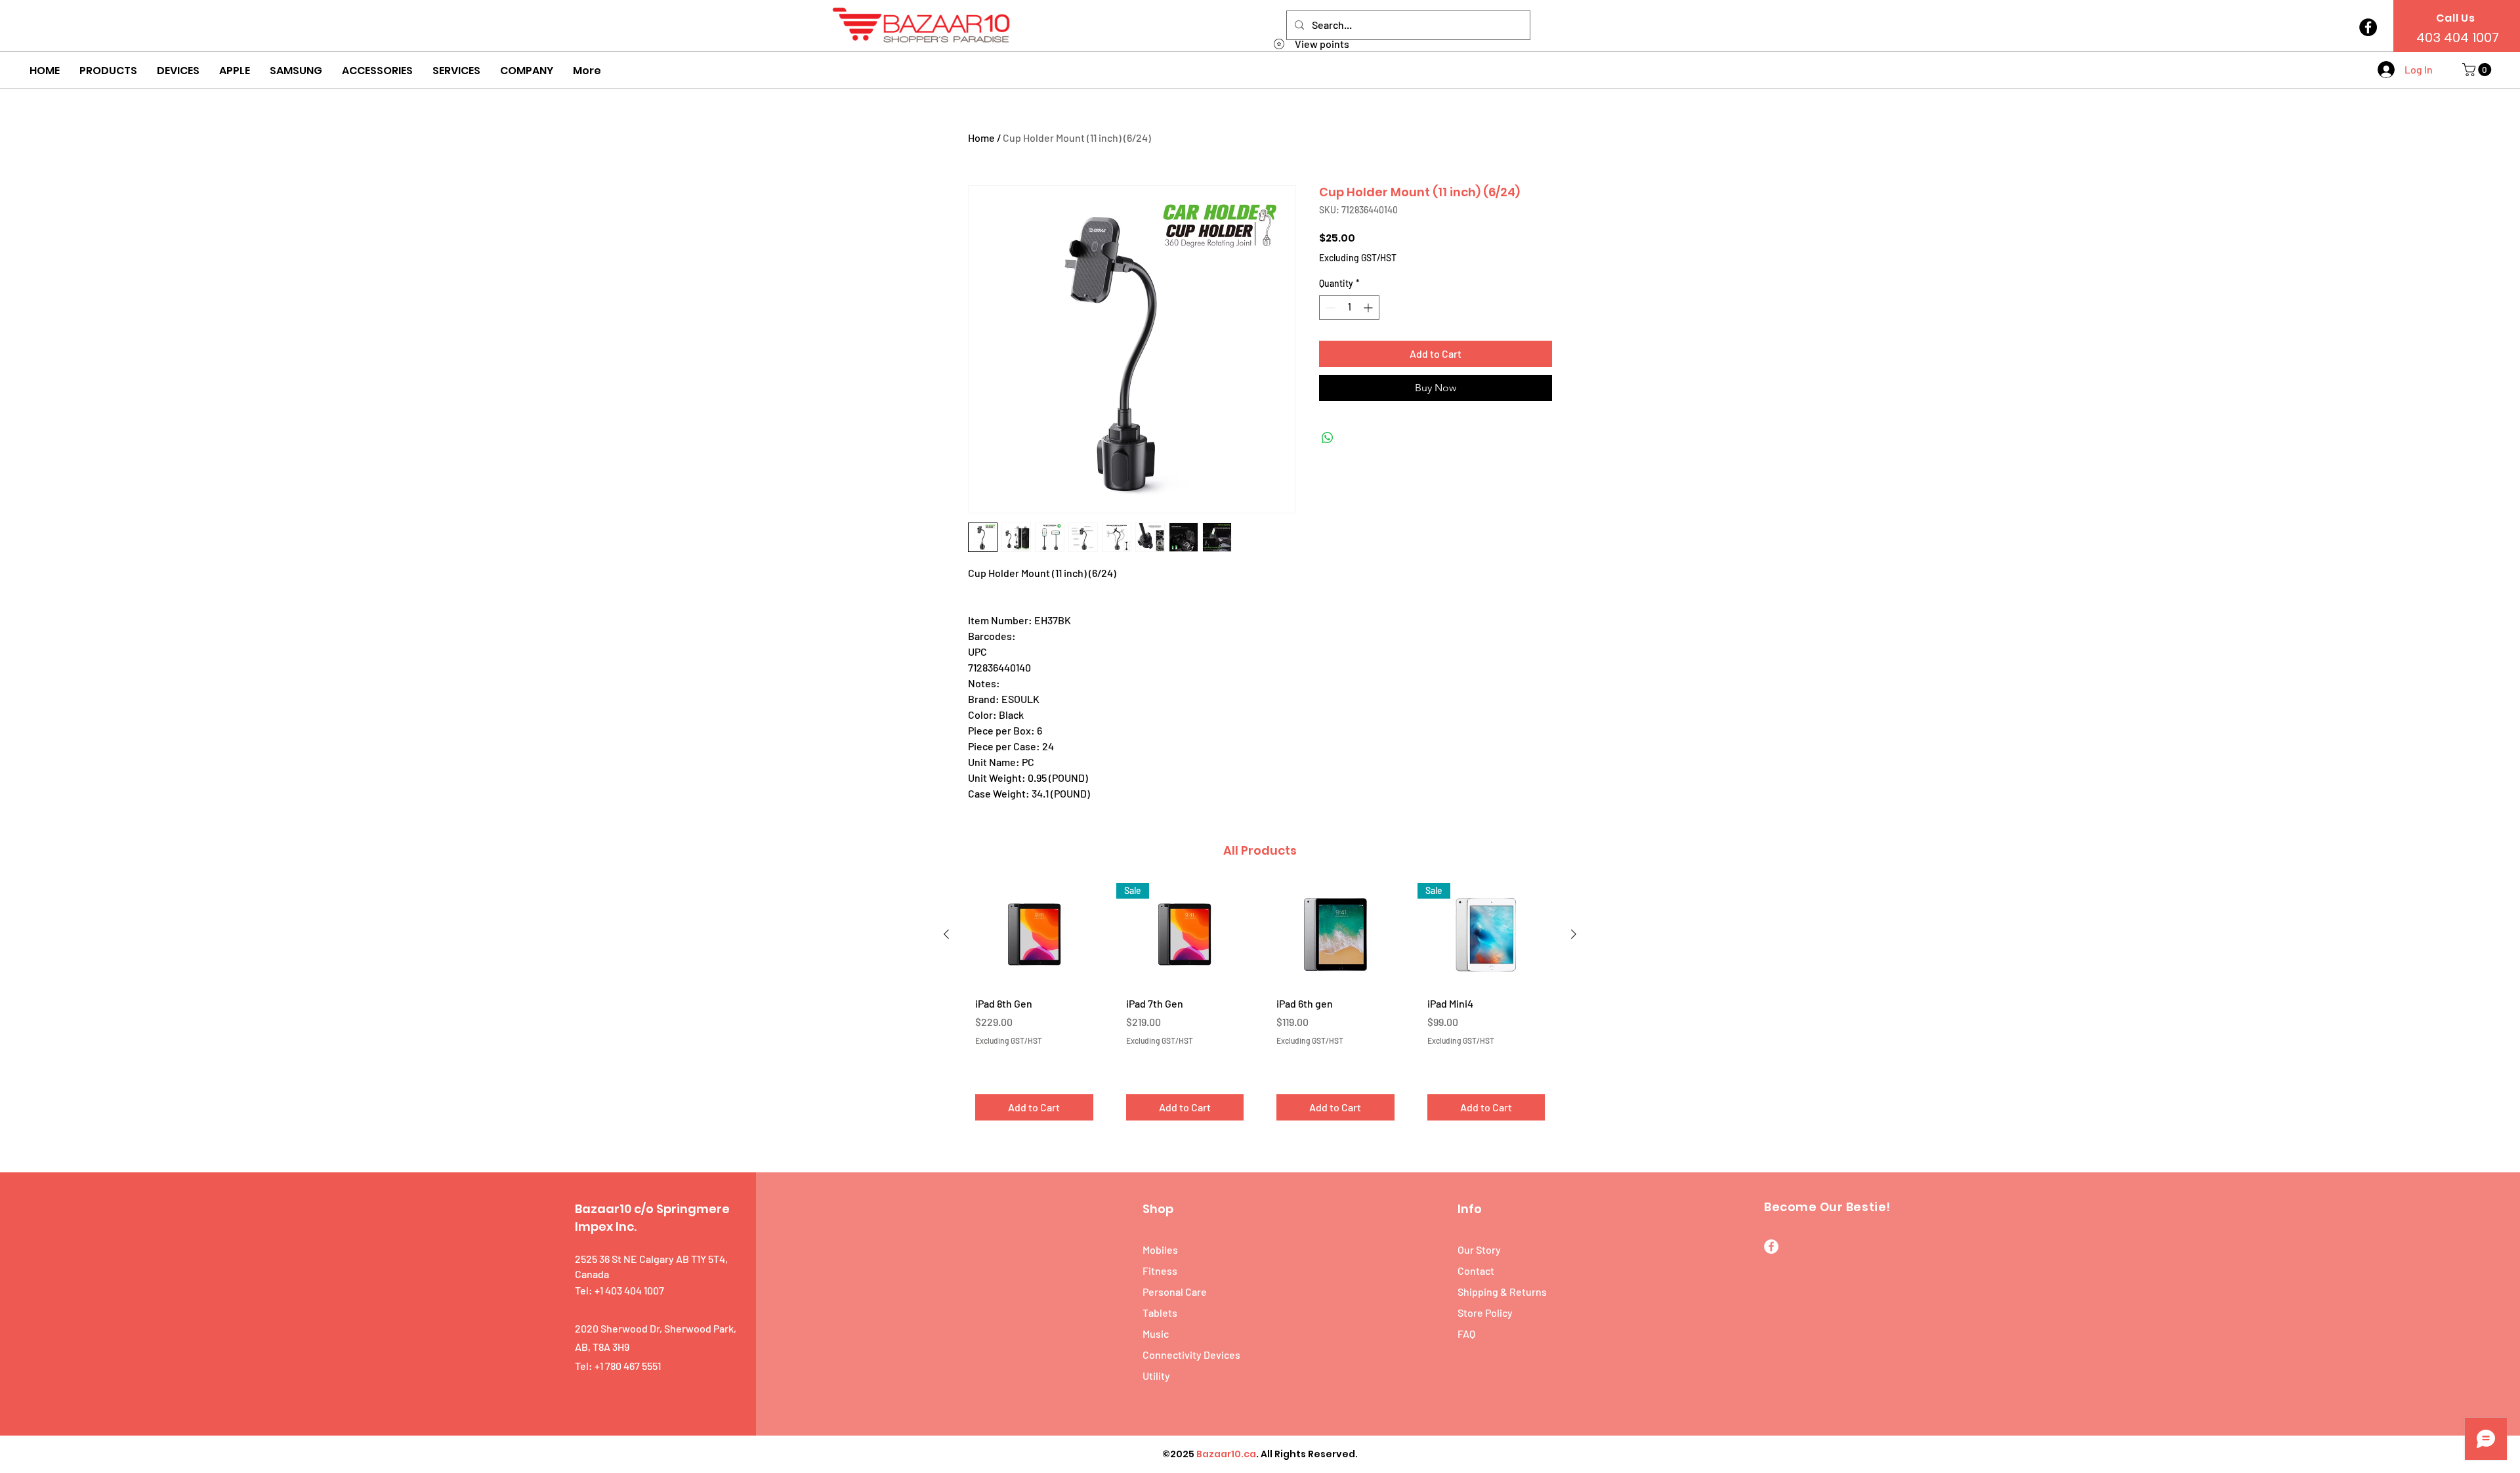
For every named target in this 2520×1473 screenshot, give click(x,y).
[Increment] (1369, 308)
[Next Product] (1574, 934)
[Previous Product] (946, 934)
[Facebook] (2368, 27)
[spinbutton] (1349, 308)
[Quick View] (1034, 934)
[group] (1260, 1007)
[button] (108, 71)
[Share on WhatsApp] (1328, 438)
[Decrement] (1329, 308)
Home (981, 138)
